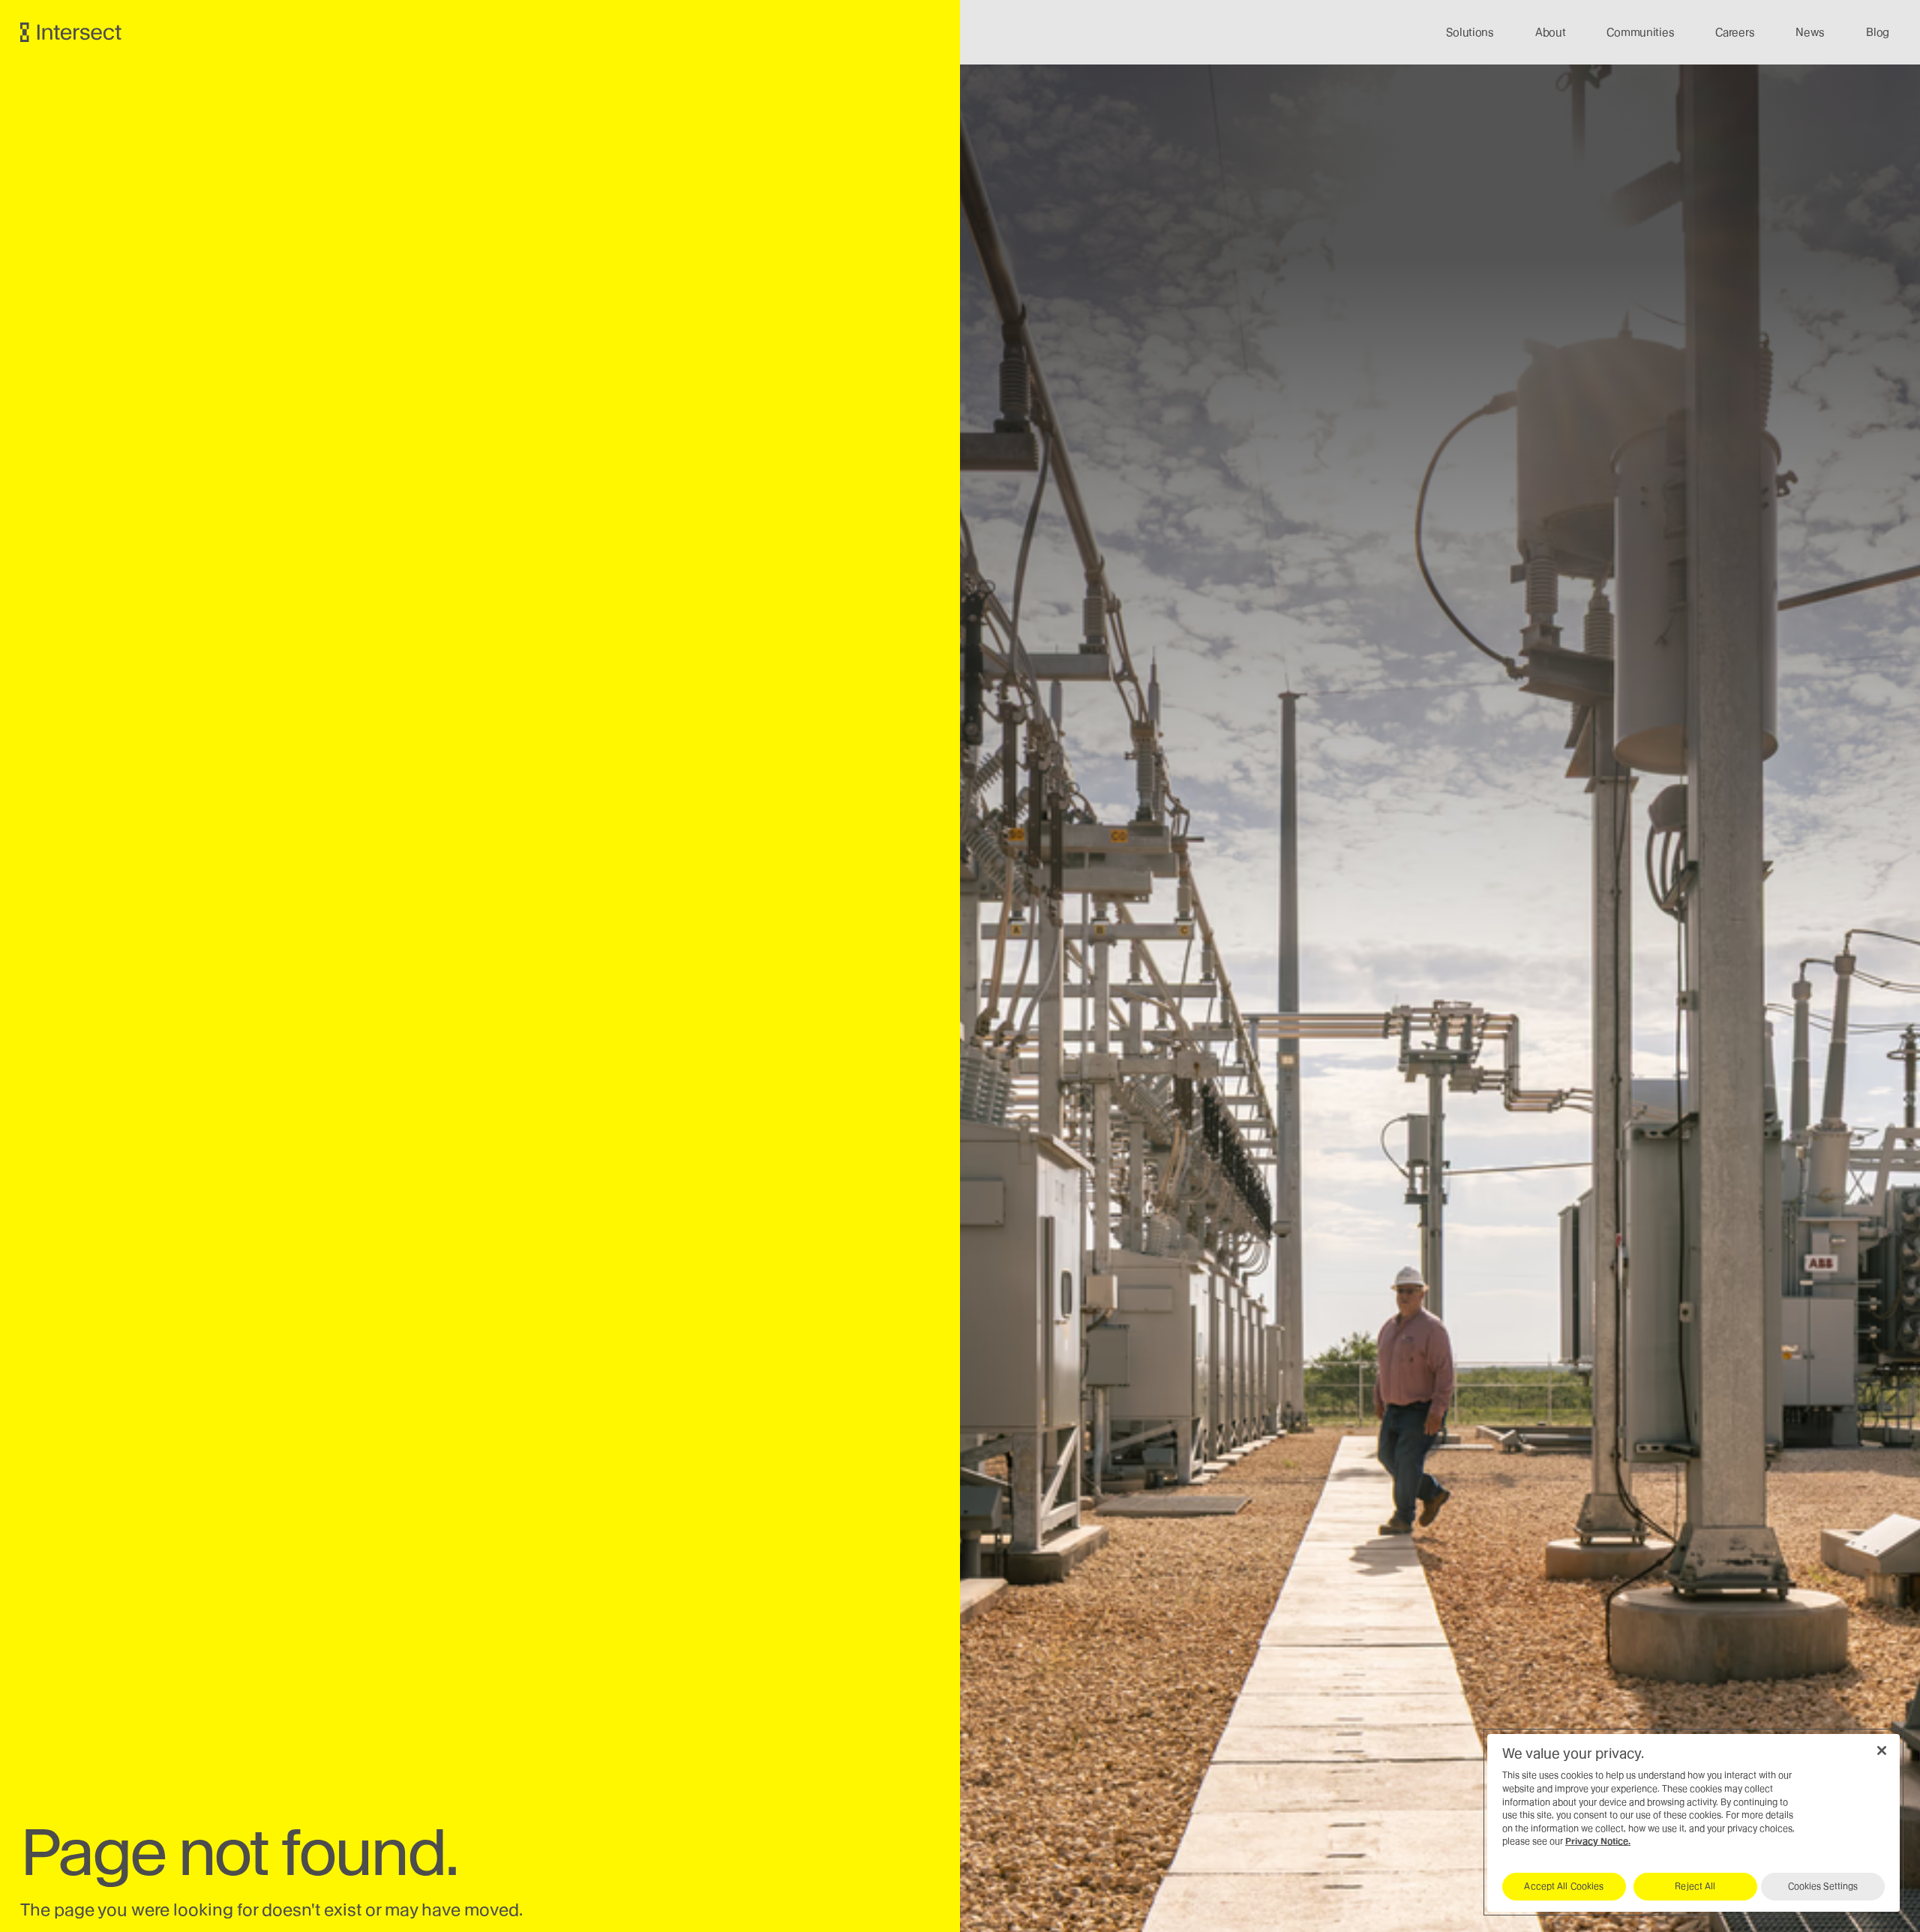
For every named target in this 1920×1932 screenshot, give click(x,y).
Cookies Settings (1823, 1886)
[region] (1693, 1822)
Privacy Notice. (1598, 1841)
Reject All (1695, 1886)
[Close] (1882, 1750)
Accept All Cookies (1564, 1886)
